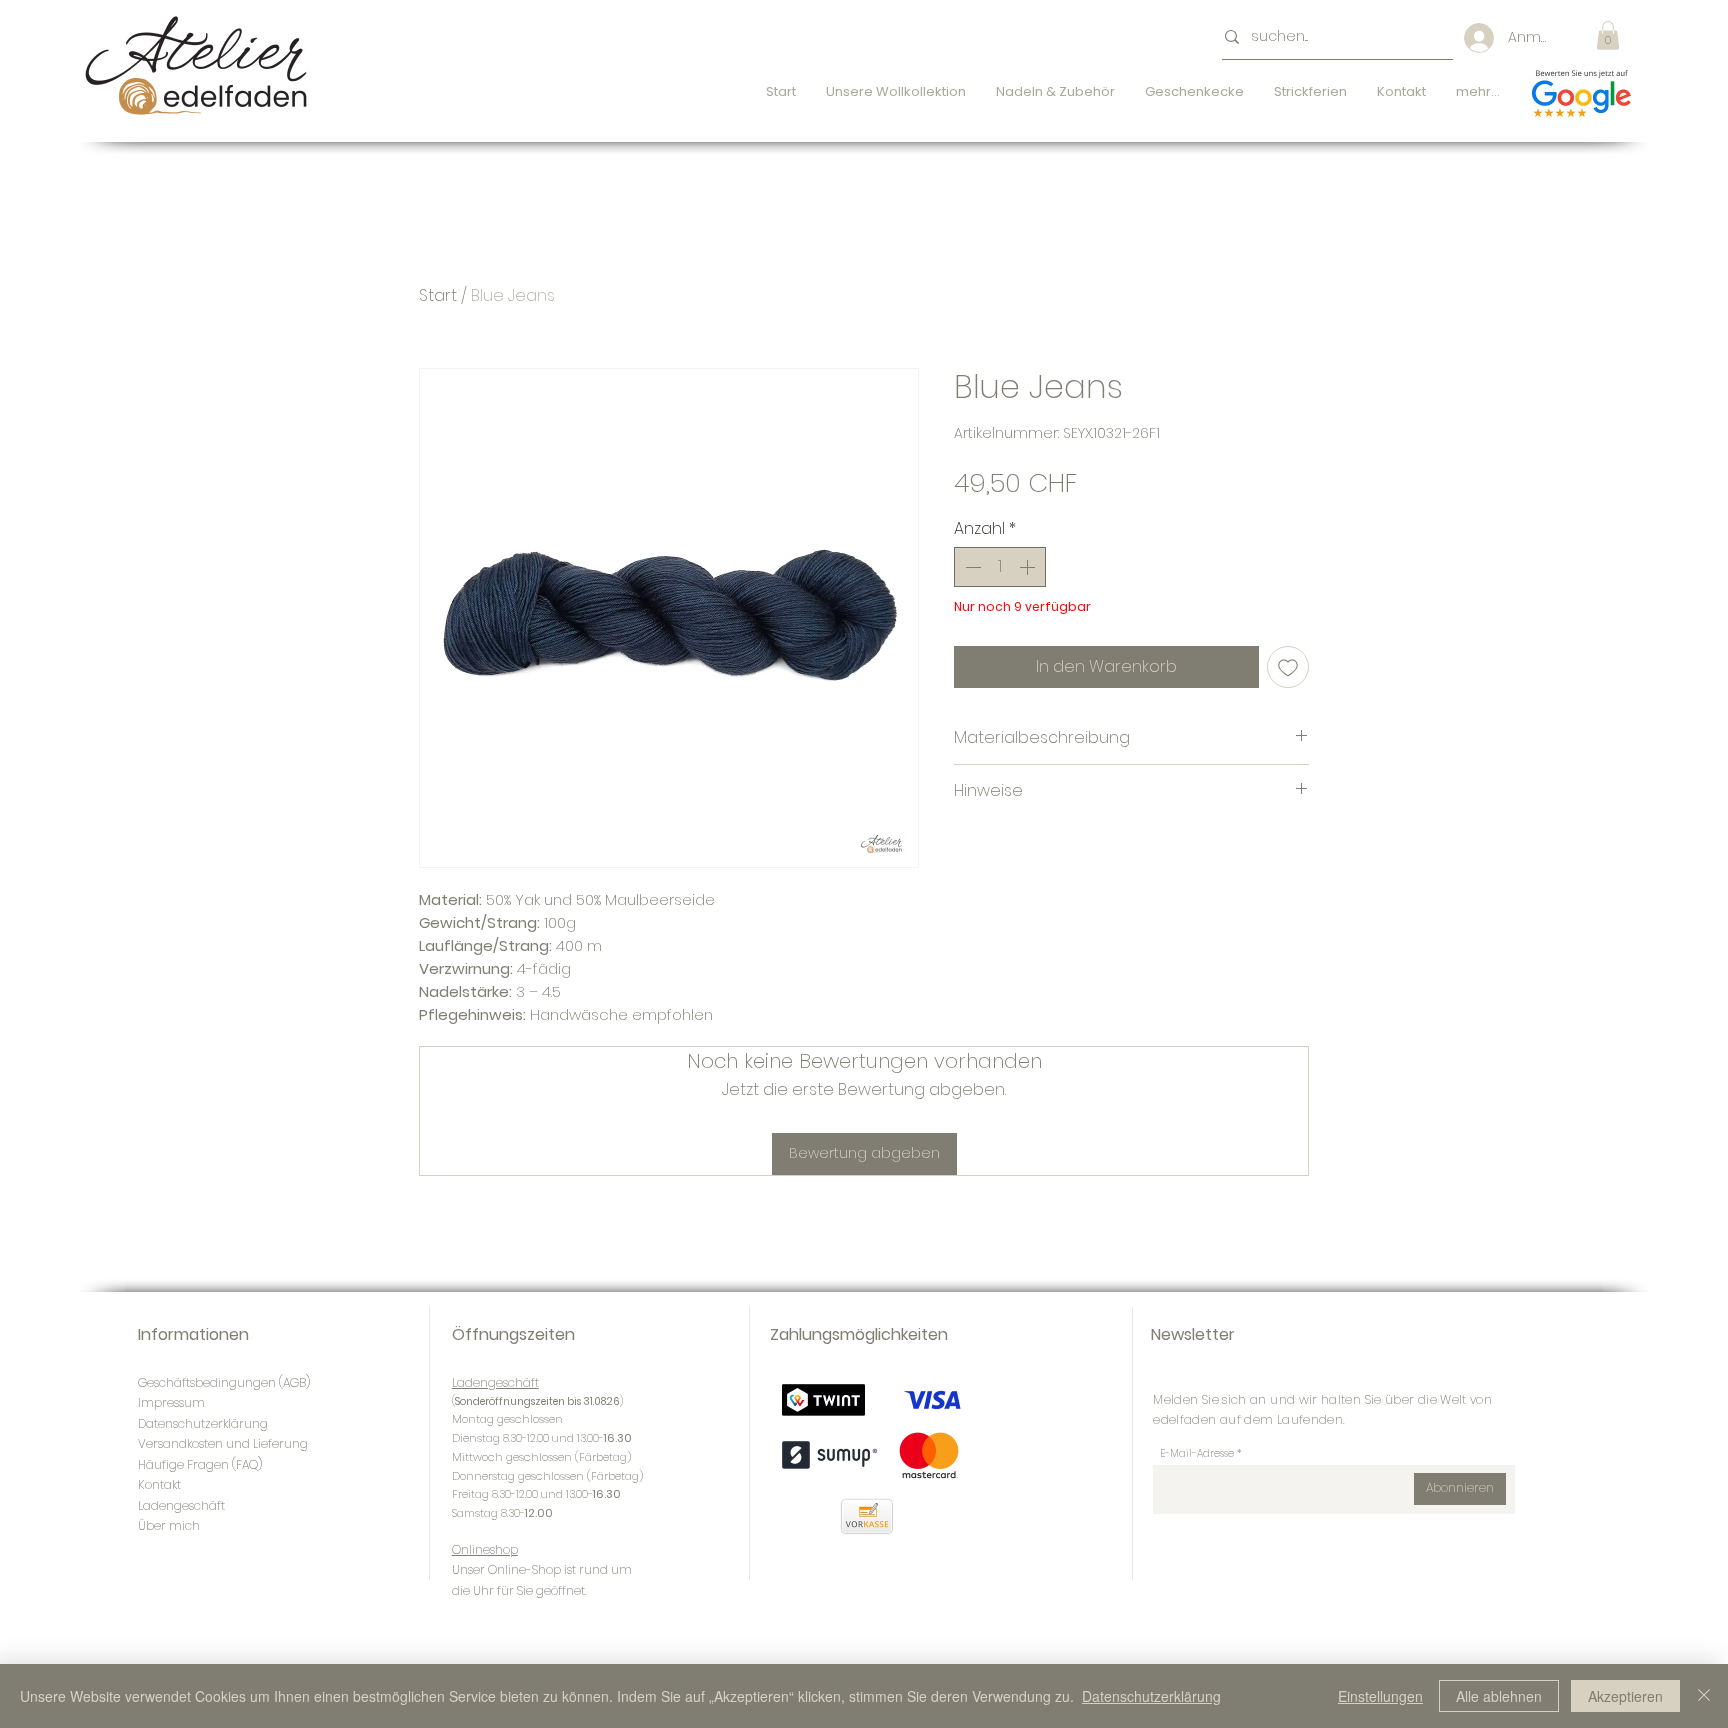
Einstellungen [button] (1380, 1696)
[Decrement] (971, 567)
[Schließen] (1704, 1696)
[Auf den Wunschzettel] (1288, 667)
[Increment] (1029, 567)
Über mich (169, 1525)
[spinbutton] (1000, 567)
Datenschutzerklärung (1151, 1696)
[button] (1608, 35)
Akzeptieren (1625, 1696)
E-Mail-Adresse (1197, 1454)
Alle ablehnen (1499, 1696)
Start (438, 295)
